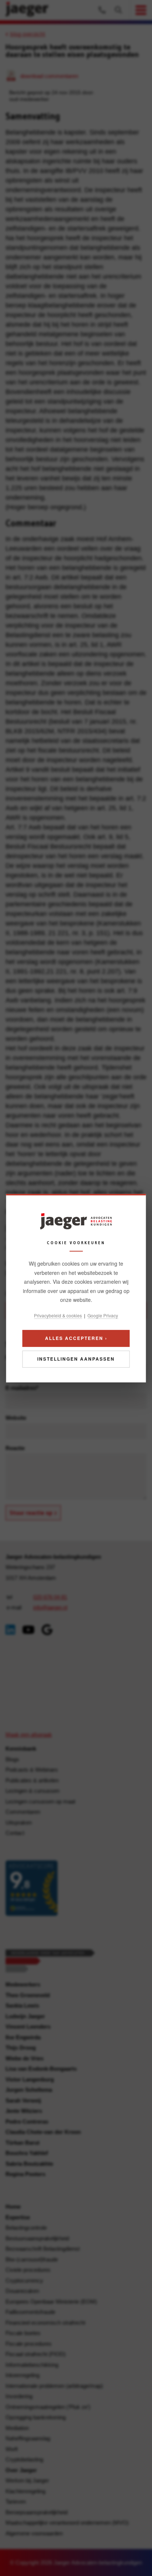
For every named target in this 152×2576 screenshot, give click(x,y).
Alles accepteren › (76, 1338)
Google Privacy (103, 1315)
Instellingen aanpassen (76, 1359)
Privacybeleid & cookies (58, 1315)
